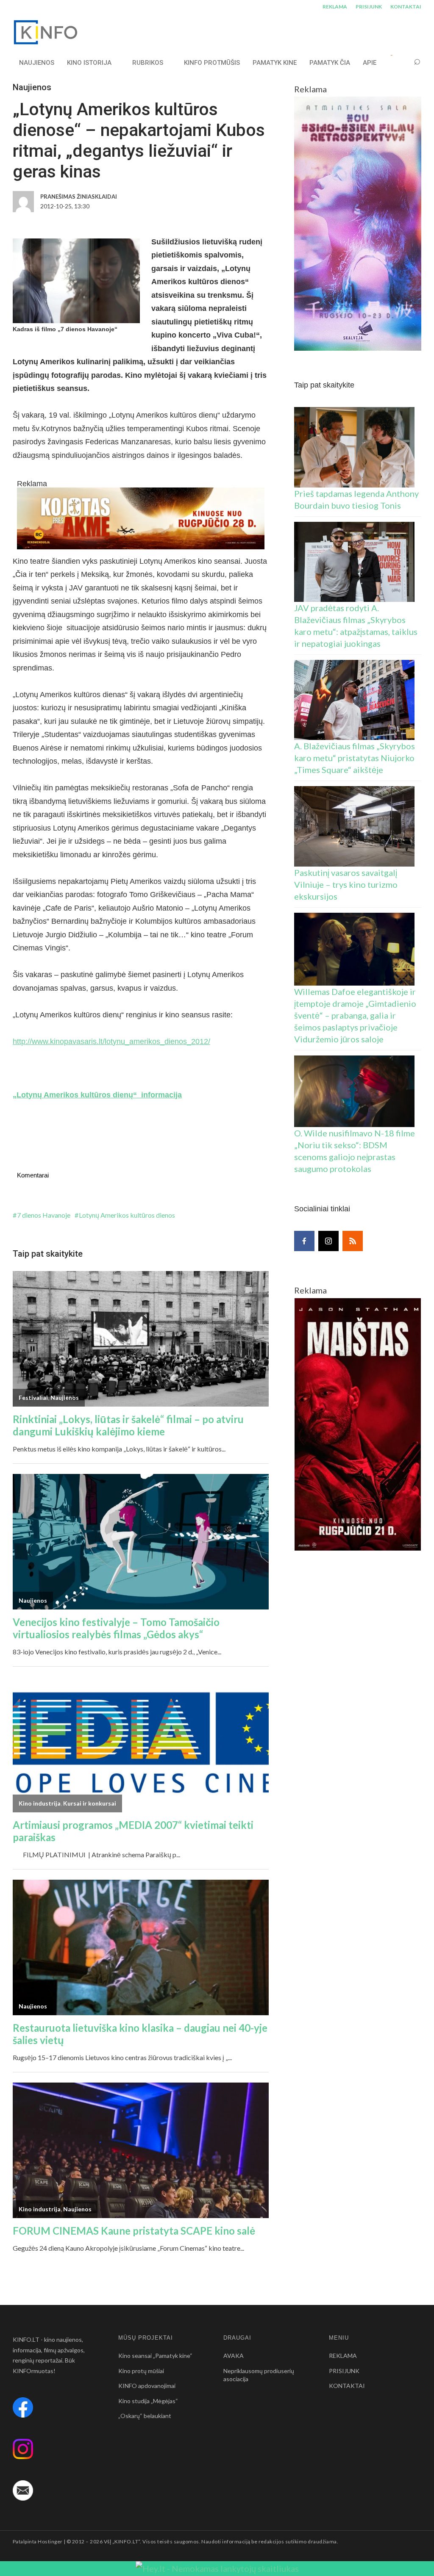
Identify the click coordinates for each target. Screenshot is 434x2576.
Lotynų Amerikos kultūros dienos (127, 1215)
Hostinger (50, 2541)
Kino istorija (89, 63)
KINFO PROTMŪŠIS (212, 63)
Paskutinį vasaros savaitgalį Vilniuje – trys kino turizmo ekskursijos (346, 884)
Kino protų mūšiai (141, 2371)
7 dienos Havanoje (44, 1215)
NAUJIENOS (37, 63)
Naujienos (32, 87)
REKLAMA (335, 7)
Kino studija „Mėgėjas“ (148, 2401)
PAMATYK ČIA (330, 63)
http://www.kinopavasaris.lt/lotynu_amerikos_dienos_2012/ (111, 1041)
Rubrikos (148, 63)
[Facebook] (304, 1241)
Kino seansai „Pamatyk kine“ (155, 2356)
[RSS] (353, 1241)
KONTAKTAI (406, 7)
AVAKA (234, 2356)
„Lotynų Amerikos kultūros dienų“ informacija (97, 1095)
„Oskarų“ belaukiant (145, 2416)
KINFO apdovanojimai (147, 2386)
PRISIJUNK (369, 7)
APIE (370, 63)
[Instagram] (328, 1241)
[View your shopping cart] (401, 62)
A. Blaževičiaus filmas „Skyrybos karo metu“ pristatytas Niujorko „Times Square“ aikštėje (355, 758)
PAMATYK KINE (275, 63)
